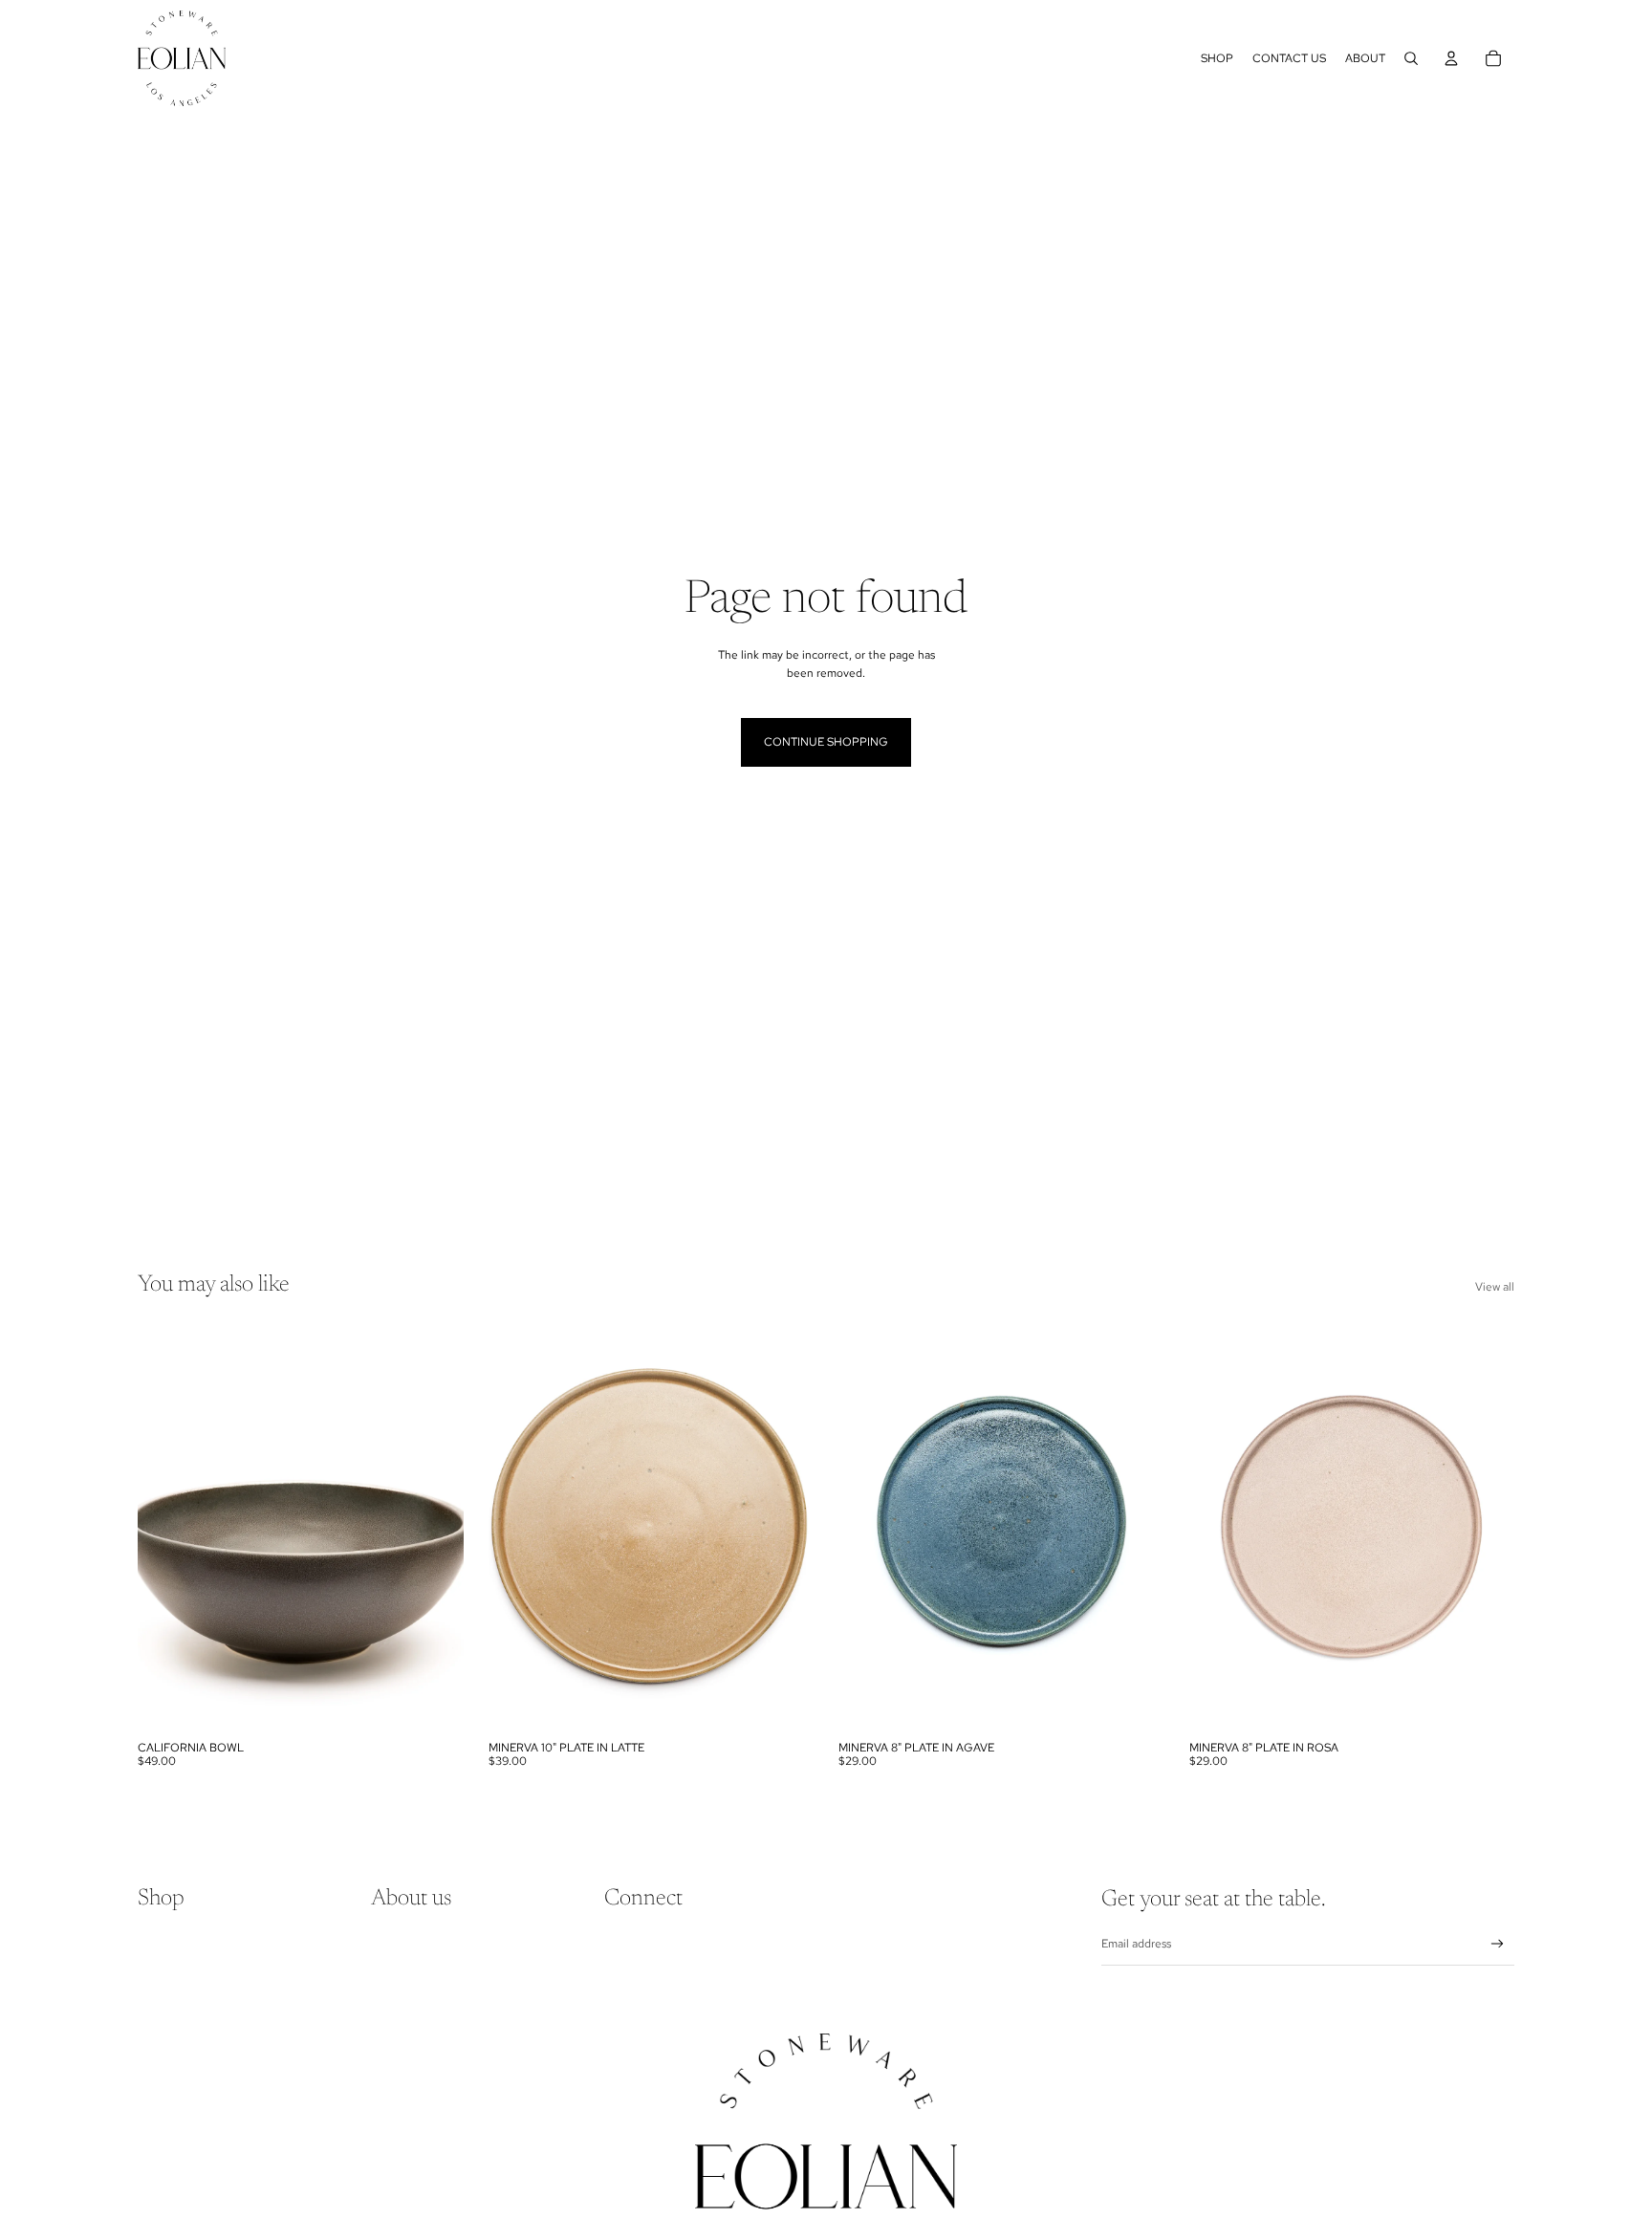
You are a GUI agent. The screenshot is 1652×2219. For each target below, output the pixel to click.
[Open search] (1411, 58)
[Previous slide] (166, 1528)
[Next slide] (435, 1528)
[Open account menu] (1451, 58)
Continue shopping (826, 742)
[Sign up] (1498, 1944)
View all (1495, 1287)
